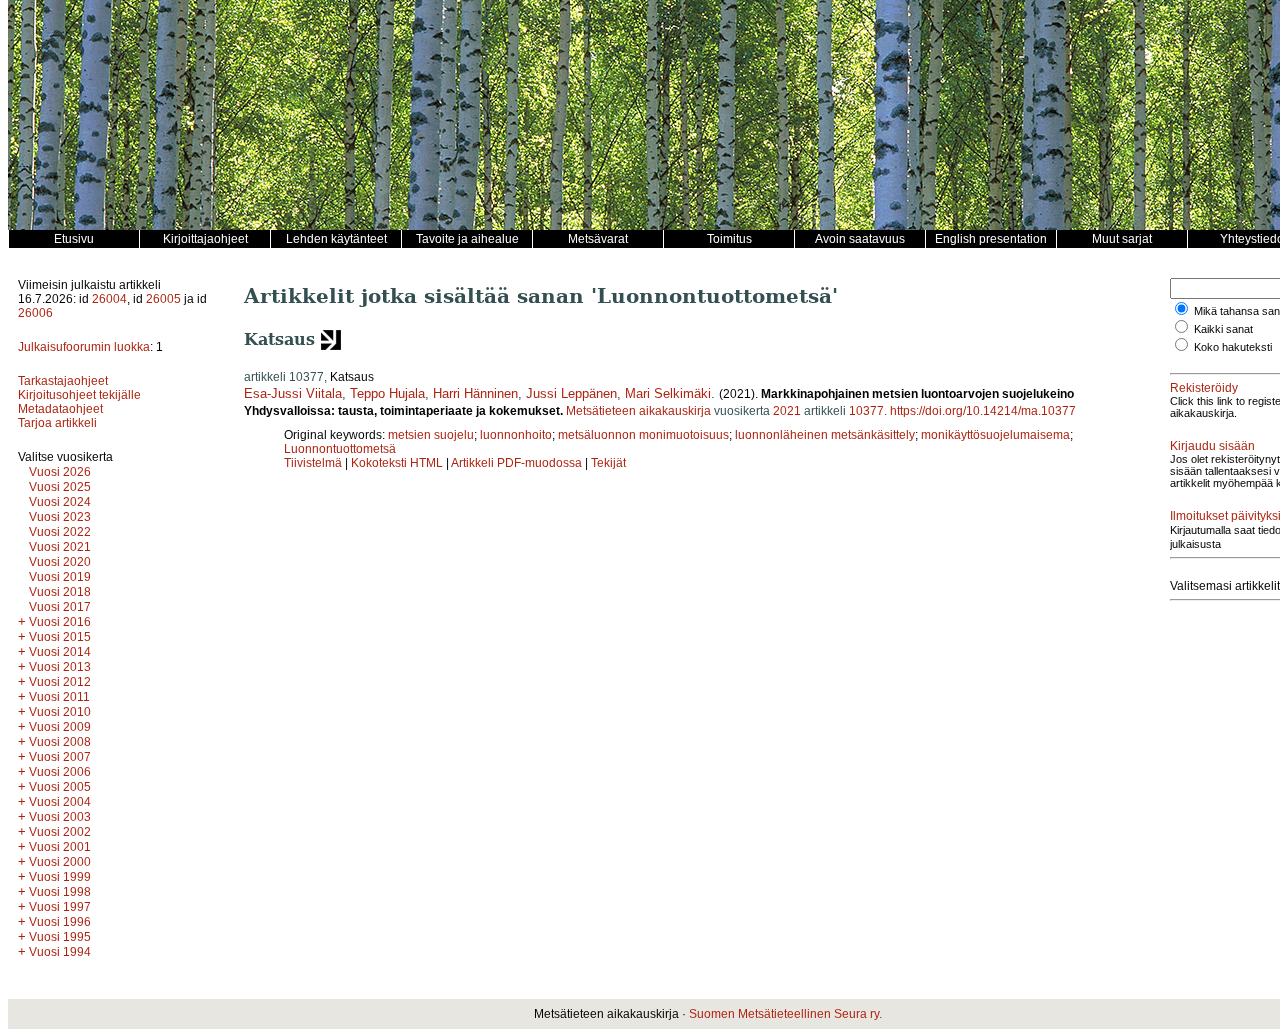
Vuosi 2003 (60, 817)
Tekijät (608, 463)
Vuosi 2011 (59, 697)
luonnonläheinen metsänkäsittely (825, 435)
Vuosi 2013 (60, 667)
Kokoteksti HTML (398, 463)
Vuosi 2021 (60, 547)
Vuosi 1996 (60, 922)
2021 (787, 411)
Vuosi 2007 (60, 757)
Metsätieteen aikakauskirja (638, 411)
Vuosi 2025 (60, 487)
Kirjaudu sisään (1212, 446)
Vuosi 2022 (60, 532)
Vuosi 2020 (60, 562)
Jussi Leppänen (571, 393)
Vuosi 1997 (60, 907)
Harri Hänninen (475, 393)
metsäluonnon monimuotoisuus (643, 435)
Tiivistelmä (313, 463)
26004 (109, 299)
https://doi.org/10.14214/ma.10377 (983, 411)
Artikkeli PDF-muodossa (516, 463)
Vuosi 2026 (60, 472)
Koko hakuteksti (1233, 347)
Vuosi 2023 (60, 517)
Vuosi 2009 (60, 727)
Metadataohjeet (60, 409)
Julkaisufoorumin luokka (84, 347)
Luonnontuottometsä (340, 449)
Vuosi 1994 (60, 952)
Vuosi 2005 (60, 787)
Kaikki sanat (1223, 329)
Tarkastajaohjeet (63, 381)
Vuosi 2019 (60, 577)
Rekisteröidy (1204, 388)
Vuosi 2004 (60, 802)
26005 (163, 299)
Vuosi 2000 (60, 862)
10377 (866, 411)
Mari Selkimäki (668, 393)
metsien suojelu (431, 435)
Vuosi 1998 (60, 892)
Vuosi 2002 (60, 832)
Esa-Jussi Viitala (293, 393)
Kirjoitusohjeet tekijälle (79, 395)
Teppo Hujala (387, 393)
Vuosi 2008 (60, 742)
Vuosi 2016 (60, 622)
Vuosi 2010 (60, 712)
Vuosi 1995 (60, 937)
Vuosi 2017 (60, 607)
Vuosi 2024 (60, 502)
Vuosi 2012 (60, 682)
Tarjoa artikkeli (57, 423)
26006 (35, 313)
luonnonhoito (516, 435)
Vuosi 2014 (60, 652)
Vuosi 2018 (60, 592)
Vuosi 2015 (60, 637)
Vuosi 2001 (60, 847)
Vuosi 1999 (60, 877)
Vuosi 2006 (60, 772)
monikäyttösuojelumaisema (995, 435)
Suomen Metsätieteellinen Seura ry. (785, 1014)
